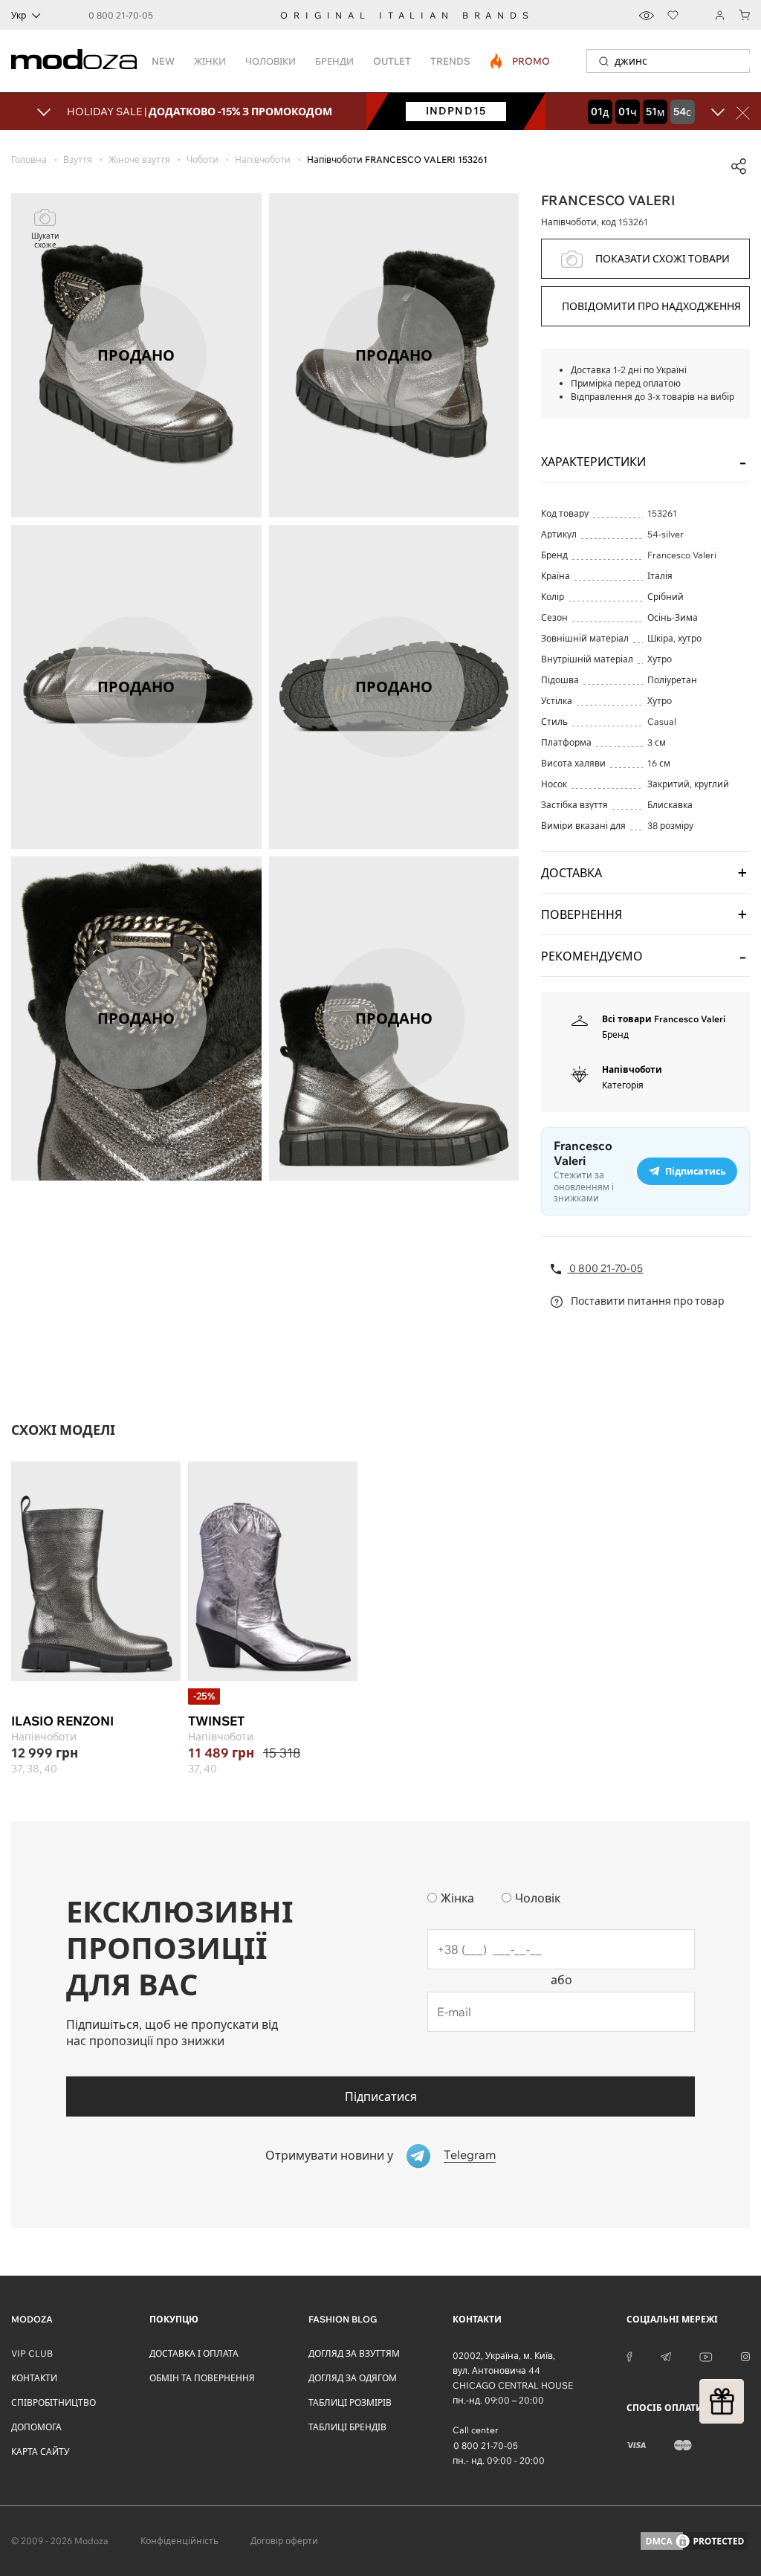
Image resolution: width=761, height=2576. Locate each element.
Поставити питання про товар (647, 1301)
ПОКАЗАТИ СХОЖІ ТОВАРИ (663, 259)
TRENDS (450, 61)
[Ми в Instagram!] (745, 2356)
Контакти (34, 2378)
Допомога (36, 2427)
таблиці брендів (347, 2427)
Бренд (615, 1034)
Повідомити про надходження (651, 306)
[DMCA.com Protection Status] (694, 2541)
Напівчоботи (632, 1069)
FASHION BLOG (343, 2319)
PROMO (521, 61)
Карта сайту (40, 2451)
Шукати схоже (45, 241)
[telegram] (666, 2356)
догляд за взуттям (354, 2353)
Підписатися (381, 2096)
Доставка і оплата (194, 2353)
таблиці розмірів (350, 2402)
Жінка (457, 1898)
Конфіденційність (179, 2541)
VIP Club (32, 2353)
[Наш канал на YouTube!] (706, 2356)
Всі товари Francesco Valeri (664, 1019)
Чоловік (538, 1898)
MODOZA (32, 2319)
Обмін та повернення (202, 2378)
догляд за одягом (353, 2378)
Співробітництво (54, 2402)
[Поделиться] (739, 167)
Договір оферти (284, 2541)
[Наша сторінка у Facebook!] (629, 2356)
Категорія (623, 1085)
